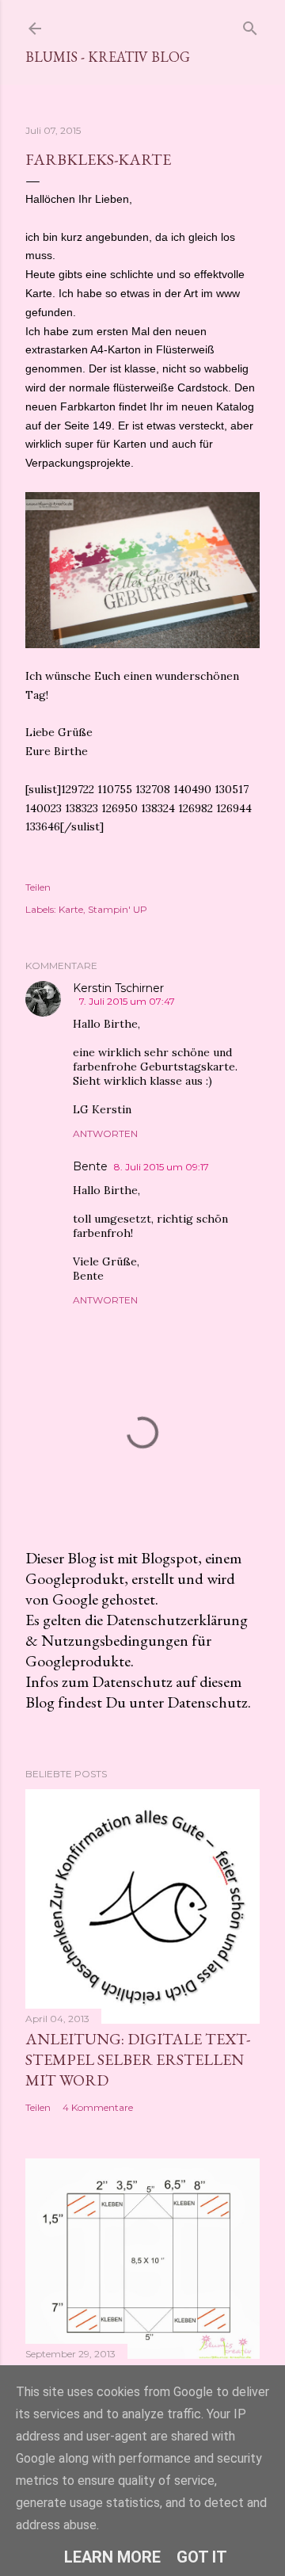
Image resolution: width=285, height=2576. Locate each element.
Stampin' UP (118, 909)
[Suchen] (250, 25)
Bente (90, 1166)
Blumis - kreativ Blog (108, 57)
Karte (71, 909)
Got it (202, 2557)
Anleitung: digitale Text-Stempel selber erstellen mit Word (138, 2059)
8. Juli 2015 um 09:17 (161, 1167)
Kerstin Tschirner (118, 988)
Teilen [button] (38, 887)
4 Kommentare (98, 2107)
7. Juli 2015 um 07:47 (127, 1001)
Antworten (105, 1133)
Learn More (112, 2557)
